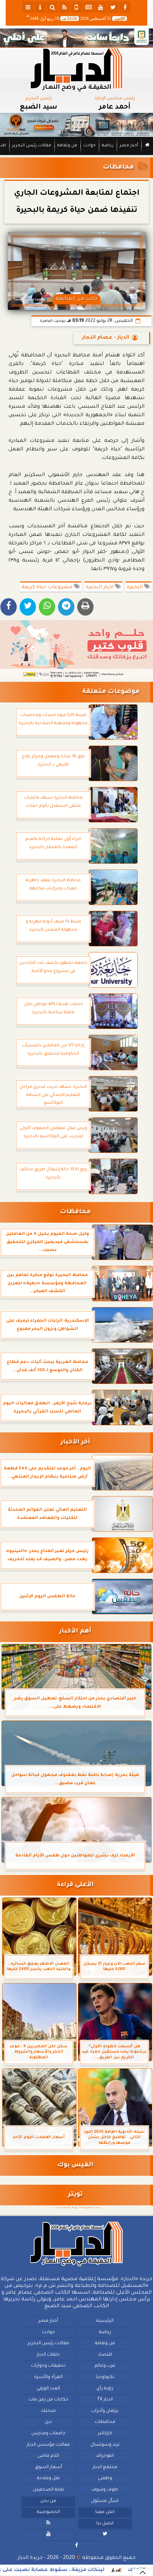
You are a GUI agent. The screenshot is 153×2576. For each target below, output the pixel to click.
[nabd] (76, 7)
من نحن (48, 2501)
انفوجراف (105, 2456)
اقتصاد (105, 2355)
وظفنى (105, 2478)
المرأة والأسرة (48, 2377)
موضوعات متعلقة (111, 692)
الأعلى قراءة (75, 1885)
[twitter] (113, 7)
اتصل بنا (105, 2524)
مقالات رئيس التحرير (32, 146)
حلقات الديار (48, 2355)
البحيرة (135, 587)
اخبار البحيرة (100, 587)
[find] (52, 7)
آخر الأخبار (75, 1443)
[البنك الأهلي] (76, 38)
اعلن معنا (105, 2512)
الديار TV (105, 2400)
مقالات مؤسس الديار (48, 2445)
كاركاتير (105, 2434)
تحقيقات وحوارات (48, 2366)
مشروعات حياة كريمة (48, 587)
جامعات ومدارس (48, 2434)
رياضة (108, 146)
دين (48, 2422)
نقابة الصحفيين (48, 2490)
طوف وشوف (105, 2490)
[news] (89, 7)
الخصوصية (48, 2512)
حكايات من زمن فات (48, 2400)
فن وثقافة (67, 146)
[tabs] (28, 7)
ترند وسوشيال (105, 2445)
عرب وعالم (105, 2366)
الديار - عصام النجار (106, 338)
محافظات (118, 168)
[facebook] (125, 7)
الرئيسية (105, 2321)
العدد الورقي (48, 2389)
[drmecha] (76, 155)
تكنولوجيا (105, 2377)
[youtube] (101, 7)
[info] (40, 7)
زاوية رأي (105, 2389)
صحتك (48, 2411)
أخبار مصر (129, 146)
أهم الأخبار (75, 1632)
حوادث (89, 146)
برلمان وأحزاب (105, 2411)
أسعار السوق (48, 2467)
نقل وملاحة (48, 2478)
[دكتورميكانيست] (76, 125)
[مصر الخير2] (76, 649)
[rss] (64, 7)
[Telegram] (66, 607)
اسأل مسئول (105, 2501)
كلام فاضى (48, 2456)
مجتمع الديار (105, 2467)
